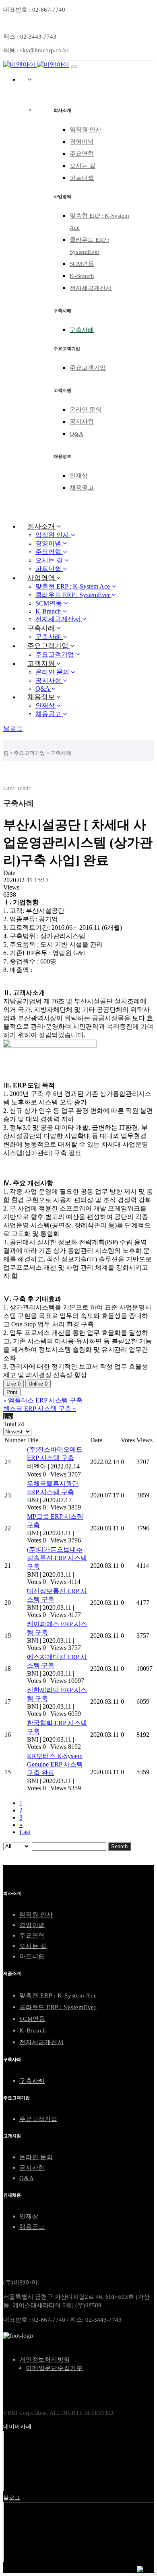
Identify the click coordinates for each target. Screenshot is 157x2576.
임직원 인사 (86, 130)
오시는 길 (83, 166)
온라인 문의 (86, 410)
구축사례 (82, 330)
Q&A (76, 434)
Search (119, 1846)
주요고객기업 (88, 368)
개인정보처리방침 (45, 2360)
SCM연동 (82, 264)
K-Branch (82, 276)
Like (13, 1384)
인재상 (79, 476)
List (8, 1417)
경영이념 (82, 142)
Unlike (38, 1384)
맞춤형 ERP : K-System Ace (58, 1995)
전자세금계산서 (91, 288)
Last (25, 1832)
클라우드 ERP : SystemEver (58, 2007)
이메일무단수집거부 (54, 2368)
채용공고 (82, 488)
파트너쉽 (82, 178)
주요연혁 (82, 154)
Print (12, 1392)
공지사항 (82, 422)
